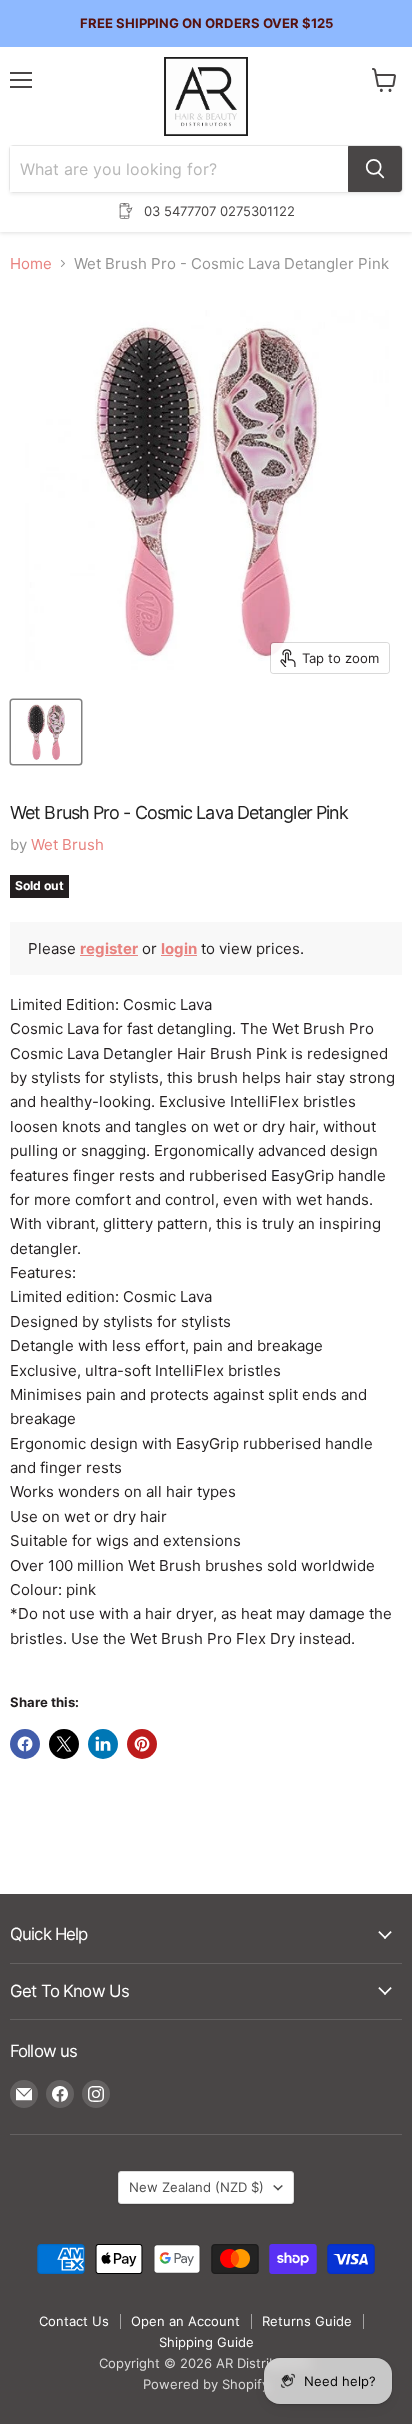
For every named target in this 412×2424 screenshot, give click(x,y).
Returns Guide (307, 2321)
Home (31, 263)
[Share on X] (64, 1744)
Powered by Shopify (206, 2384)
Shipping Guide (206, 2342)
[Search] (375, 169)
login (179, 948)
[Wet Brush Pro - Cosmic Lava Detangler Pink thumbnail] (46, 732)
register (109, 948)
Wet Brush (67, 844)
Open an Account (185, 2321)
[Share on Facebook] (25, 1744)
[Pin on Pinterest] (142, 1744)
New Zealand (196, 2187)
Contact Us (74, 2321)
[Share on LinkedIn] (103, 1744)
